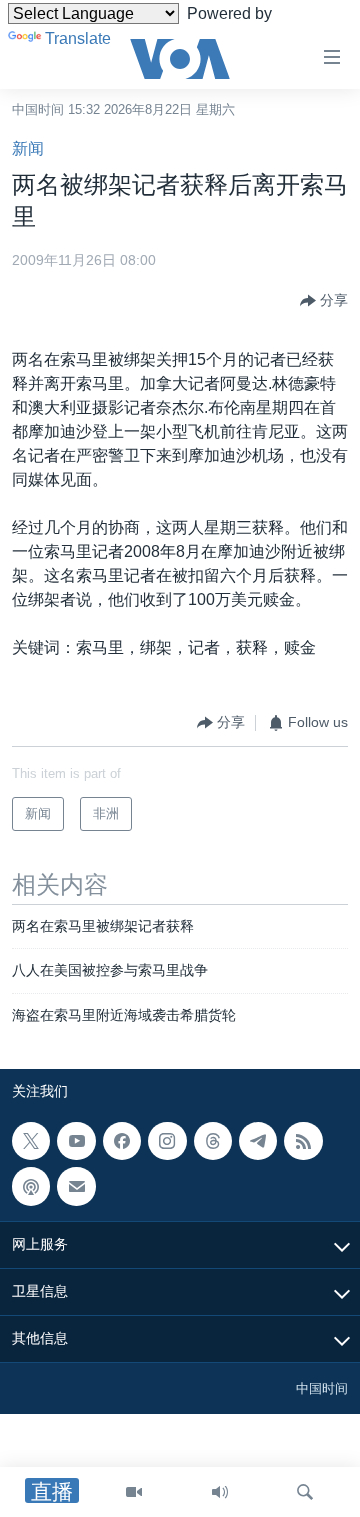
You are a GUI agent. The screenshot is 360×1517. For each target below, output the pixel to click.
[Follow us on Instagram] (167, 1141)
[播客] (31, 1186)
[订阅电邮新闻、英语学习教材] (76, 1186)
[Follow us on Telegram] (258, 1141)
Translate (78, 38)
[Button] (324, 301)
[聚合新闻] (303, 1141)
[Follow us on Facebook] (122, 1141)
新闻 (28, 148)
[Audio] (220, 1492)
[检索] (305, 1492)
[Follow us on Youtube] (76, 1141)
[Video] (134, 1492)
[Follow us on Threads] (213, 1141)
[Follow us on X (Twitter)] (31, 1141)
